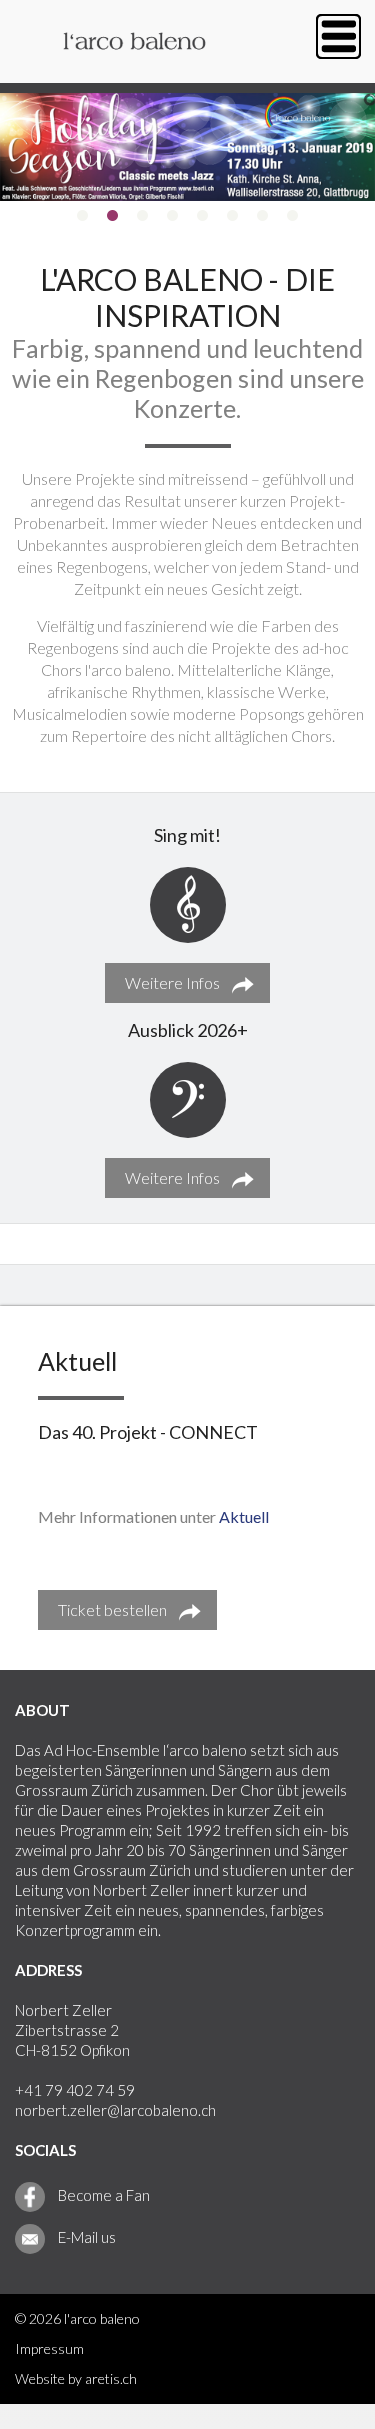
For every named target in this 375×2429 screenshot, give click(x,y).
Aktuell (244, 1516)
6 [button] (233, 216)
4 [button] (173, 216)
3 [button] (143, 216)
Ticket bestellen (112, 1609)
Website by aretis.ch (76, 2378)
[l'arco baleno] (135, 71)
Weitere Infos (172, 982)
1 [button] (83, 216)
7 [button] (263, 216)
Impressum (49, 2348)
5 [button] (203, 216)
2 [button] (113, 216)
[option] (187, 147)
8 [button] (293, 216)
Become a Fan (102, 2195)
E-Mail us (85, 2237)
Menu (338, 36)
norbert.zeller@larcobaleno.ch (115, 2110)
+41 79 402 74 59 (75, 2090)
